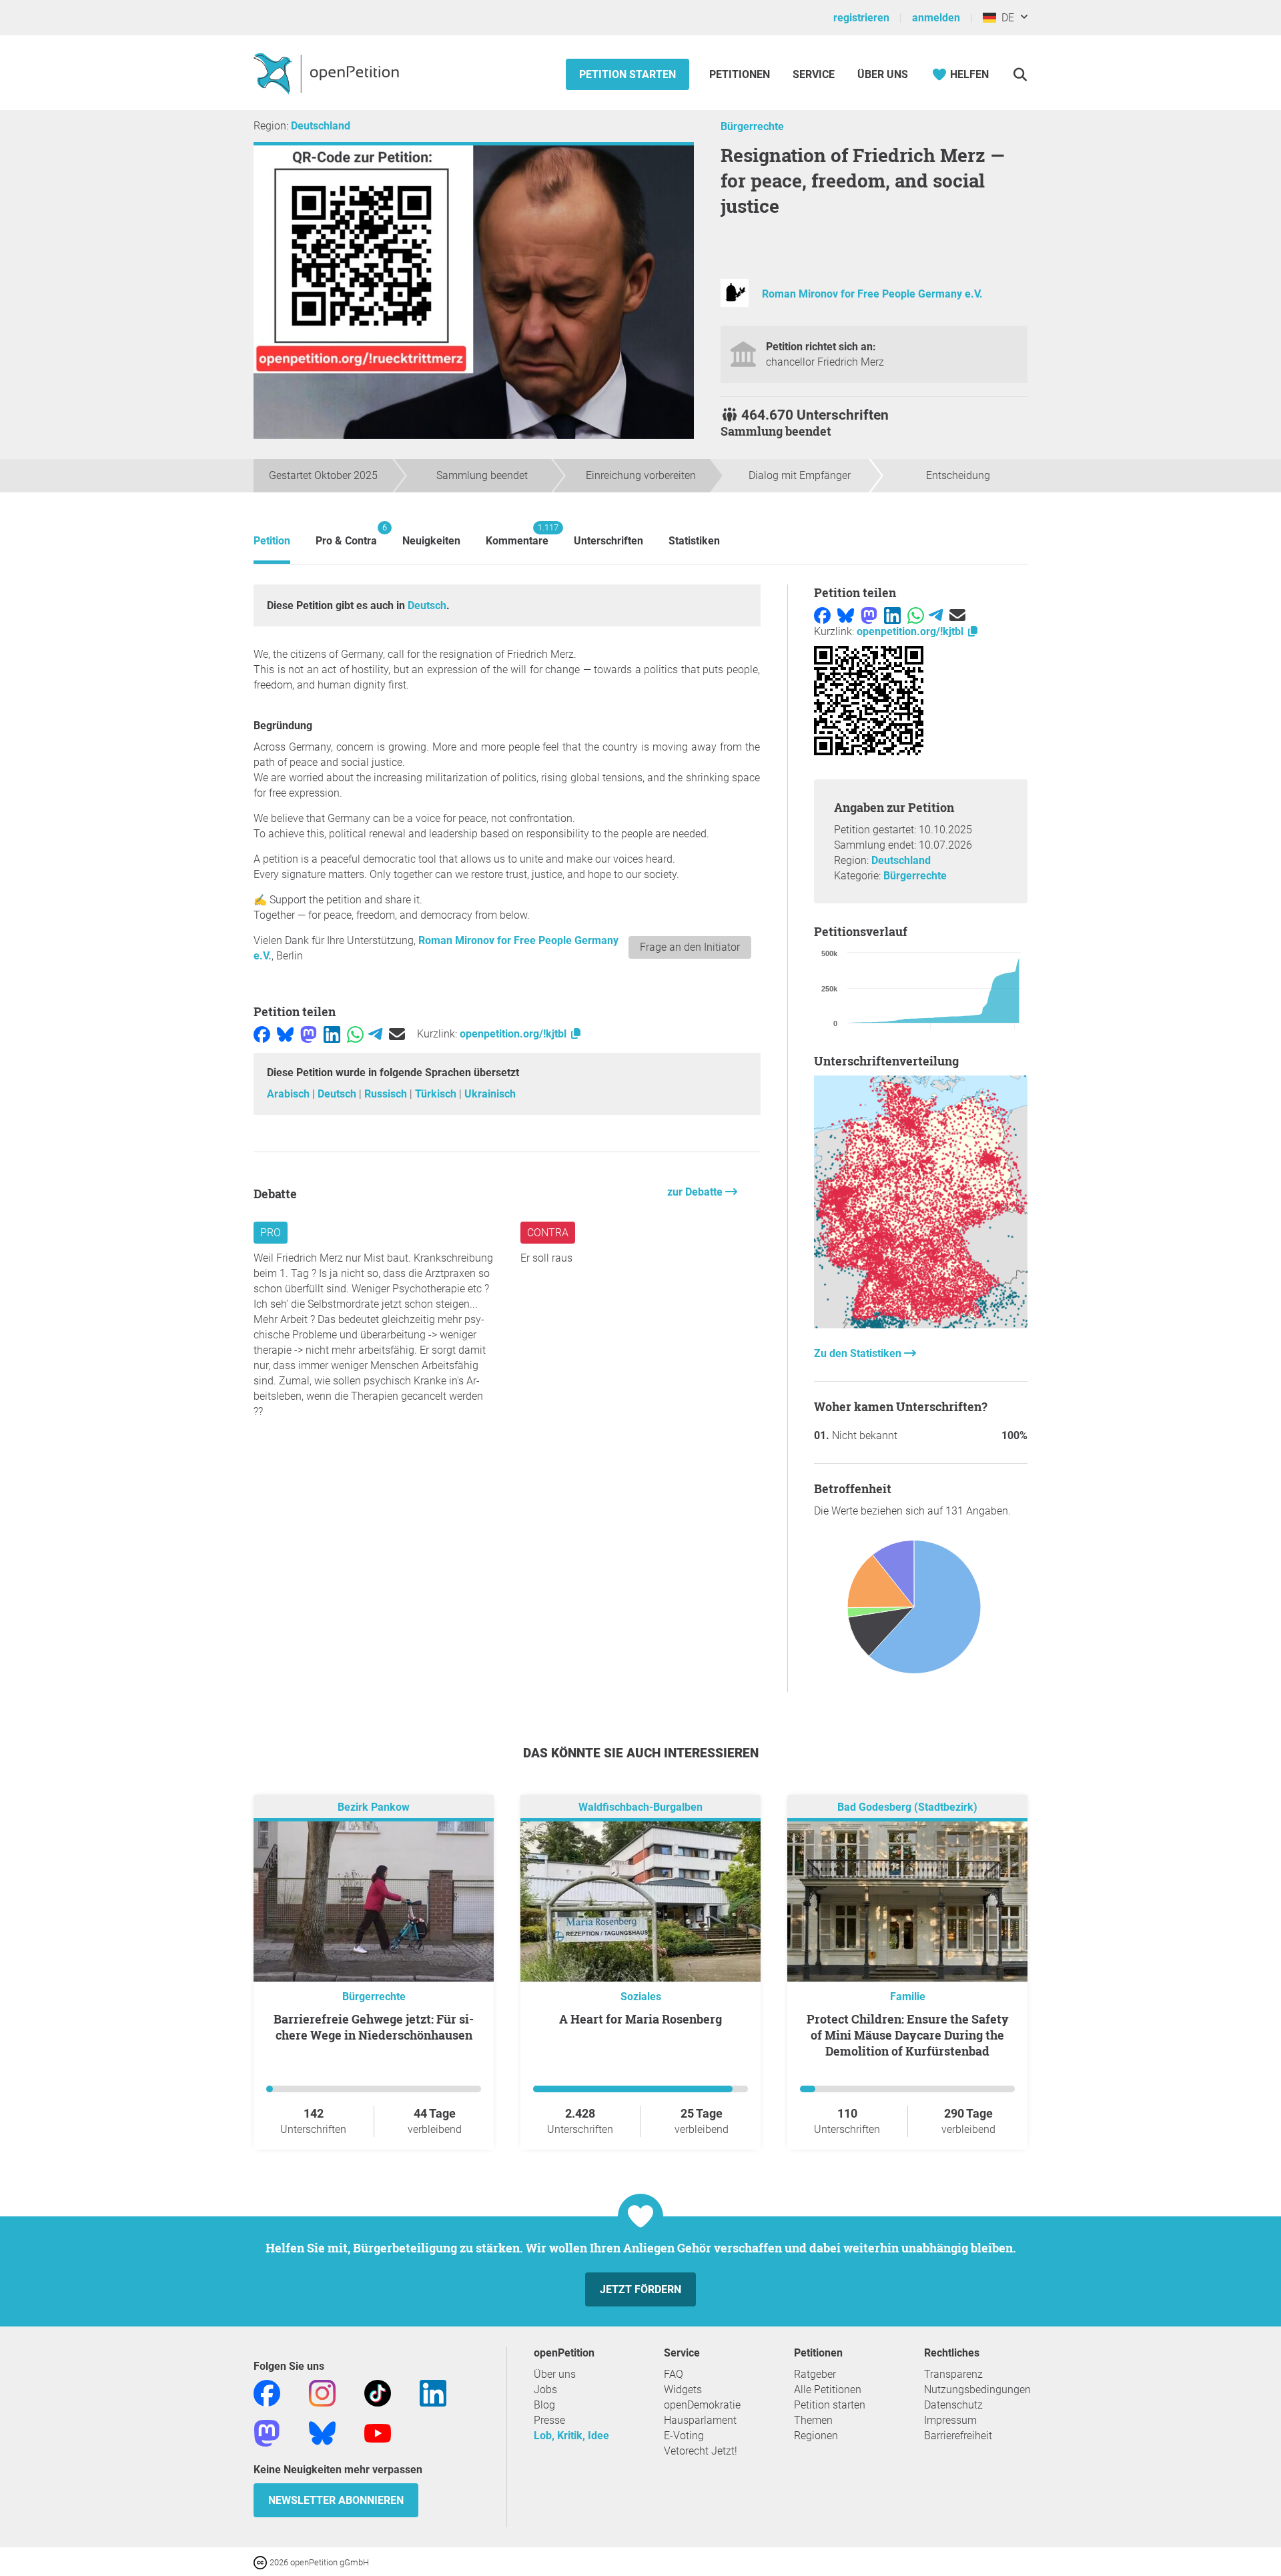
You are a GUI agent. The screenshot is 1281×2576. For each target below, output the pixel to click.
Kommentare (517, 535)
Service (814, 74)
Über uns (555, 2374)
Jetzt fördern (640, 2289)
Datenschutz (953, 2405)
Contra (548, 1233)
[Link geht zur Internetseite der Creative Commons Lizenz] (262, 2562)
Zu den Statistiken (859, 1353)
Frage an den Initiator (690, 947)
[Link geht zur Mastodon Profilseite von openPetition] (267, 2432)
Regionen (816, 2436)
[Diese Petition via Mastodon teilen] (309, 1034)
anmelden (936, 18)
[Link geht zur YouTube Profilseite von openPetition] (378, 2432)
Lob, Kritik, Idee (571, 2436)
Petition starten (627, 74)
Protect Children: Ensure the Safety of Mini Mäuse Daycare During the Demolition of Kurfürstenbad (908, 2035)
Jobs (545, 2390)
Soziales (641, 1997)
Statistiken (694, 541)
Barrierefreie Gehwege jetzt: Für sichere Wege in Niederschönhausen (374, 2027)
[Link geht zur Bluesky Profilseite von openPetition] (322, 2432)
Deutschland (321, 126)
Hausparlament (700, 2420)
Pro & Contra (346, 535)
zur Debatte (696, 1192)
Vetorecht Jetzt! (701, 2451)
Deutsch (427, 605)
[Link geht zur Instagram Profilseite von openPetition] (322, 2392)
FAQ (674, 2374)
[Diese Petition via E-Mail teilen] (397, 1034)
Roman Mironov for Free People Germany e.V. (872, 294)
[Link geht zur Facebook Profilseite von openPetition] (267, 2392)
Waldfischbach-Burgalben (640, 1807)
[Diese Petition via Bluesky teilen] (285, 1034)
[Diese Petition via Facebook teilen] (262, 1034)
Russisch (387, 1094)
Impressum (950, 2420)
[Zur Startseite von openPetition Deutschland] (328, 73)
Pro (271, 1233)
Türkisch (437, 1094)
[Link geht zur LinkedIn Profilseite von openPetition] (433, 2392)
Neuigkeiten (431, 541)
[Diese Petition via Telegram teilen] (375, 1034)
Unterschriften (608, 541)
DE (1005, 18)
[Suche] (1020, 74)
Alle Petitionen (828, 2390)
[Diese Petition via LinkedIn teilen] (332, 1034)
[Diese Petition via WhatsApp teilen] (355, 1034)
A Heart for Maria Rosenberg (640, 2019)
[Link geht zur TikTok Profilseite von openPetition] (378, 2392)
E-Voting (684, 2436)
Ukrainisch (490, 1094)
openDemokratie (702, 2405)
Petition (272, 541)
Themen (813, 2420)
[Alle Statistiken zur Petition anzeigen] (921, 1325)
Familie (908, 1997)
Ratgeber (815, 2374)
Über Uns (883, 74)
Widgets (683, 2390)
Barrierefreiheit (958, 2436)
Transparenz (953, 2374)
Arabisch (290, 1094)
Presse (549, 2420)
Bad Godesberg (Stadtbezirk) (907, 1807)
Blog (544, 2405)
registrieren (861, 18)
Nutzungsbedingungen (977, 2390)
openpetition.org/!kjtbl (514, 1034)
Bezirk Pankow (374, 1807)
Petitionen (741, 74)
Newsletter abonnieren (336, 2500)
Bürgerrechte (752, 126)
